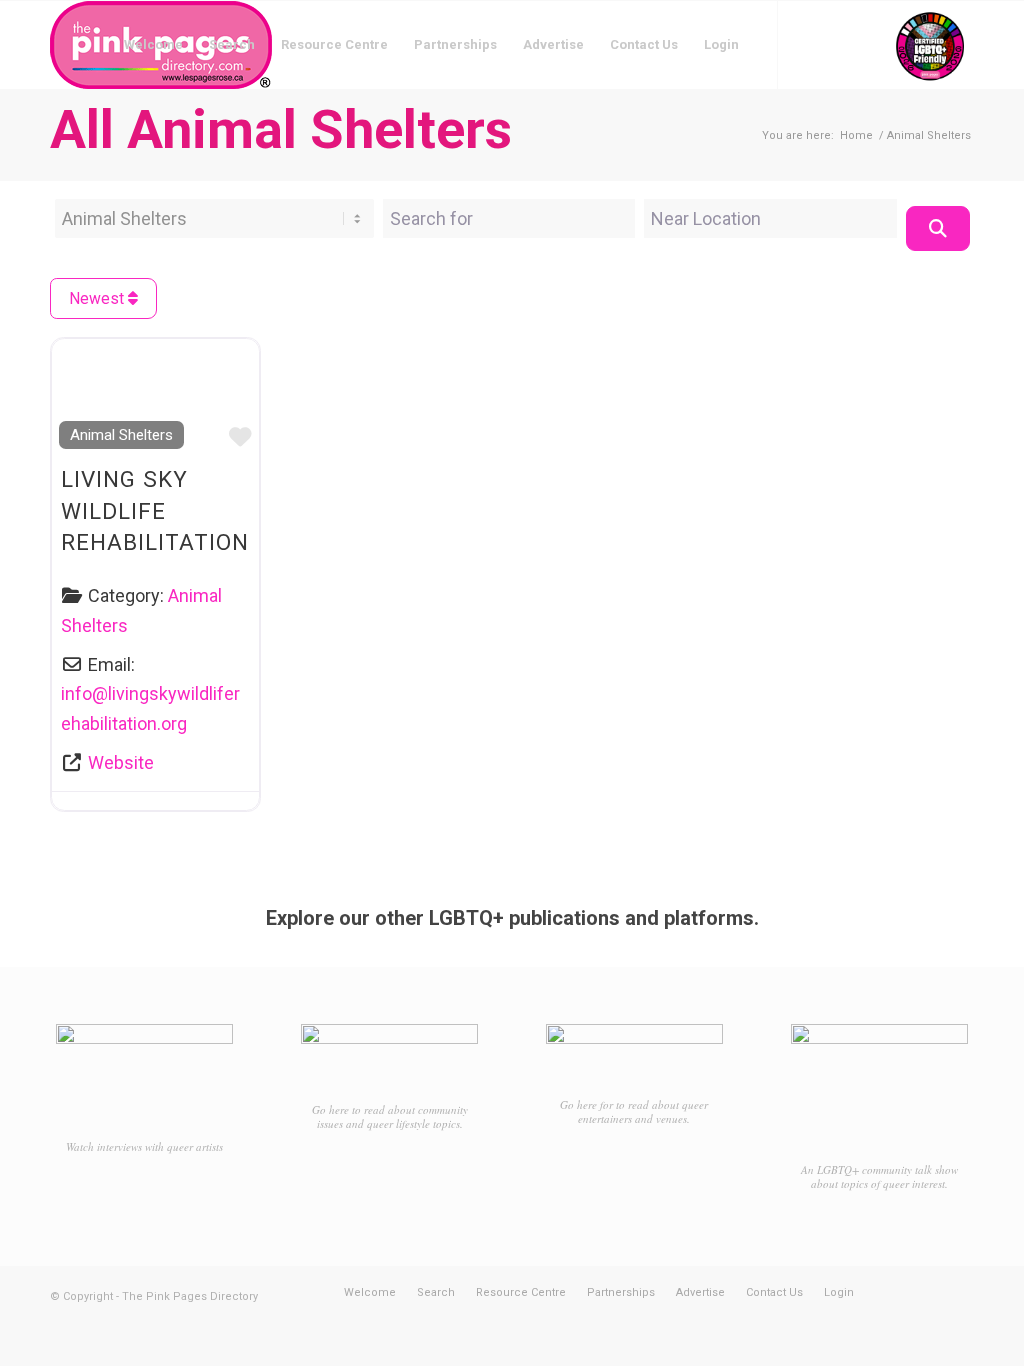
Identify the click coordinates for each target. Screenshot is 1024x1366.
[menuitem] (153, 45)
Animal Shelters (121, 435)
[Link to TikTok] (869, 44)
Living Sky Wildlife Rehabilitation (155, 510)
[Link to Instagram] (839, 44)
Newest (98, 298)
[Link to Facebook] (809, 44)
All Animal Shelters (281, 129)
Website (121, 762)
